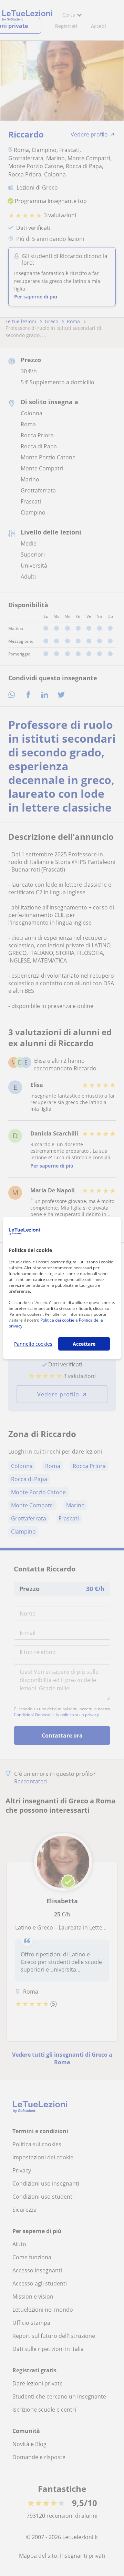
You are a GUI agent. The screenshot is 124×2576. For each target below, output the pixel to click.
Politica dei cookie (57, 1320)
